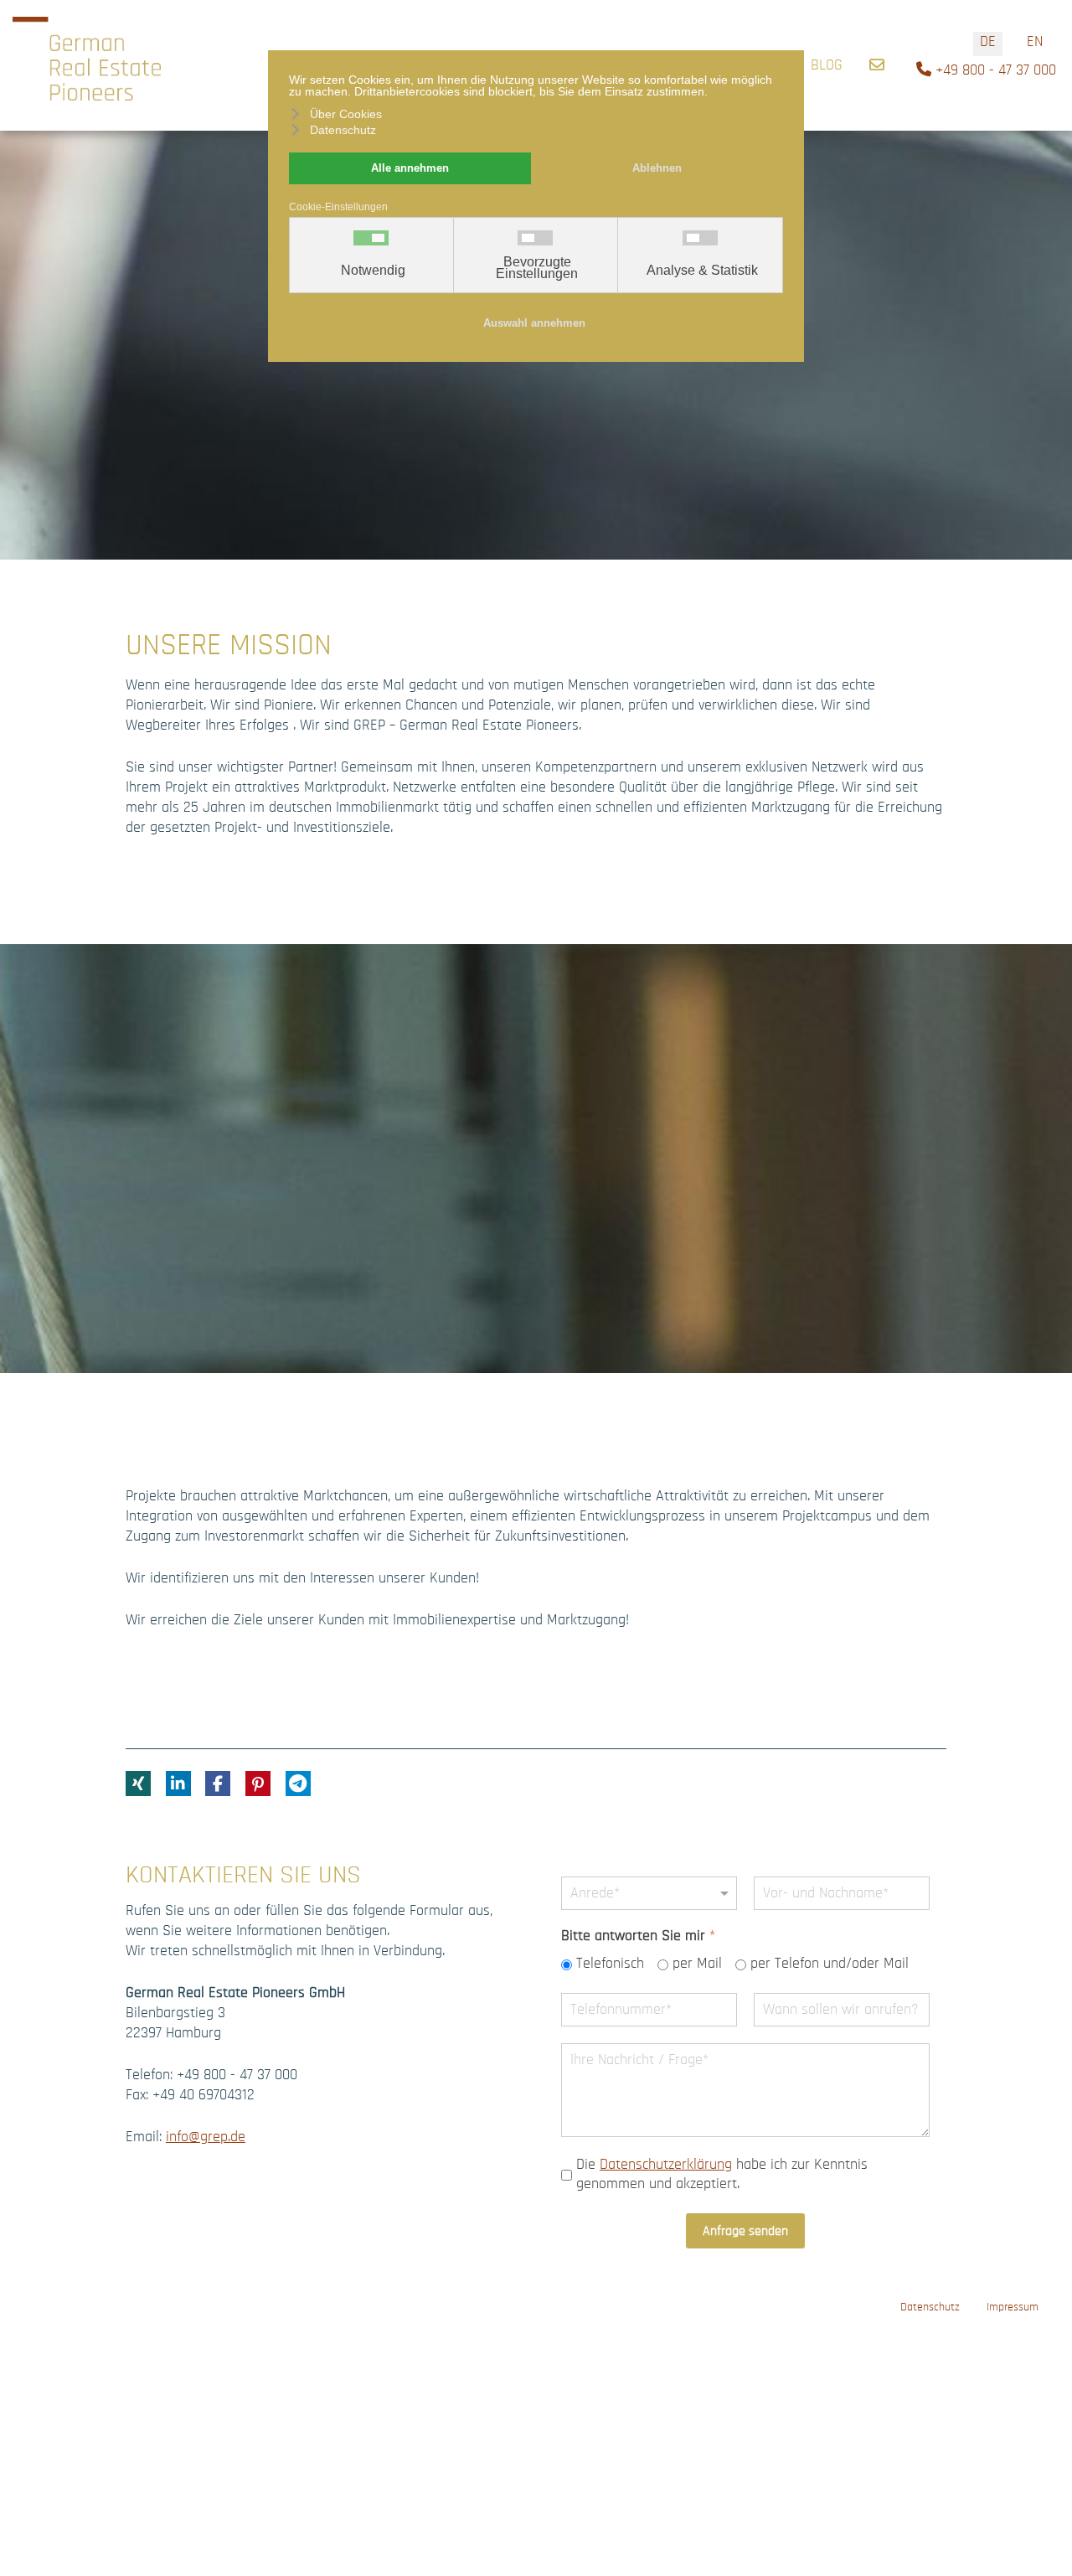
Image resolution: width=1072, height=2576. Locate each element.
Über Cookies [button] (346, 114)
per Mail (697, 1964)
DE (988, 42)
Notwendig (373, 271)
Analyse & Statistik (702, 271)
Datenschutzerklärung (666, 2165)
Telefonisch (610, 1964)
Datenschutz (930, 2307)
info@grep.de (206, 2137)
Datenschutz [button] (343, 130)
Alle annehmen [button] (410, 168)
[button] (138, 1784)
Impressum (1013, 2307)
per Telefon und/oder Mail (830, 1964)
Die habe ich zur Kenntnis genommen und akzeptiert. (722, 2174)
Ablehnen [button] (657, 168)
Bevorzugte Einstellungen (537, 268)
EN (1035, 42)
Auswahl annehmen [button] (534, 323)
